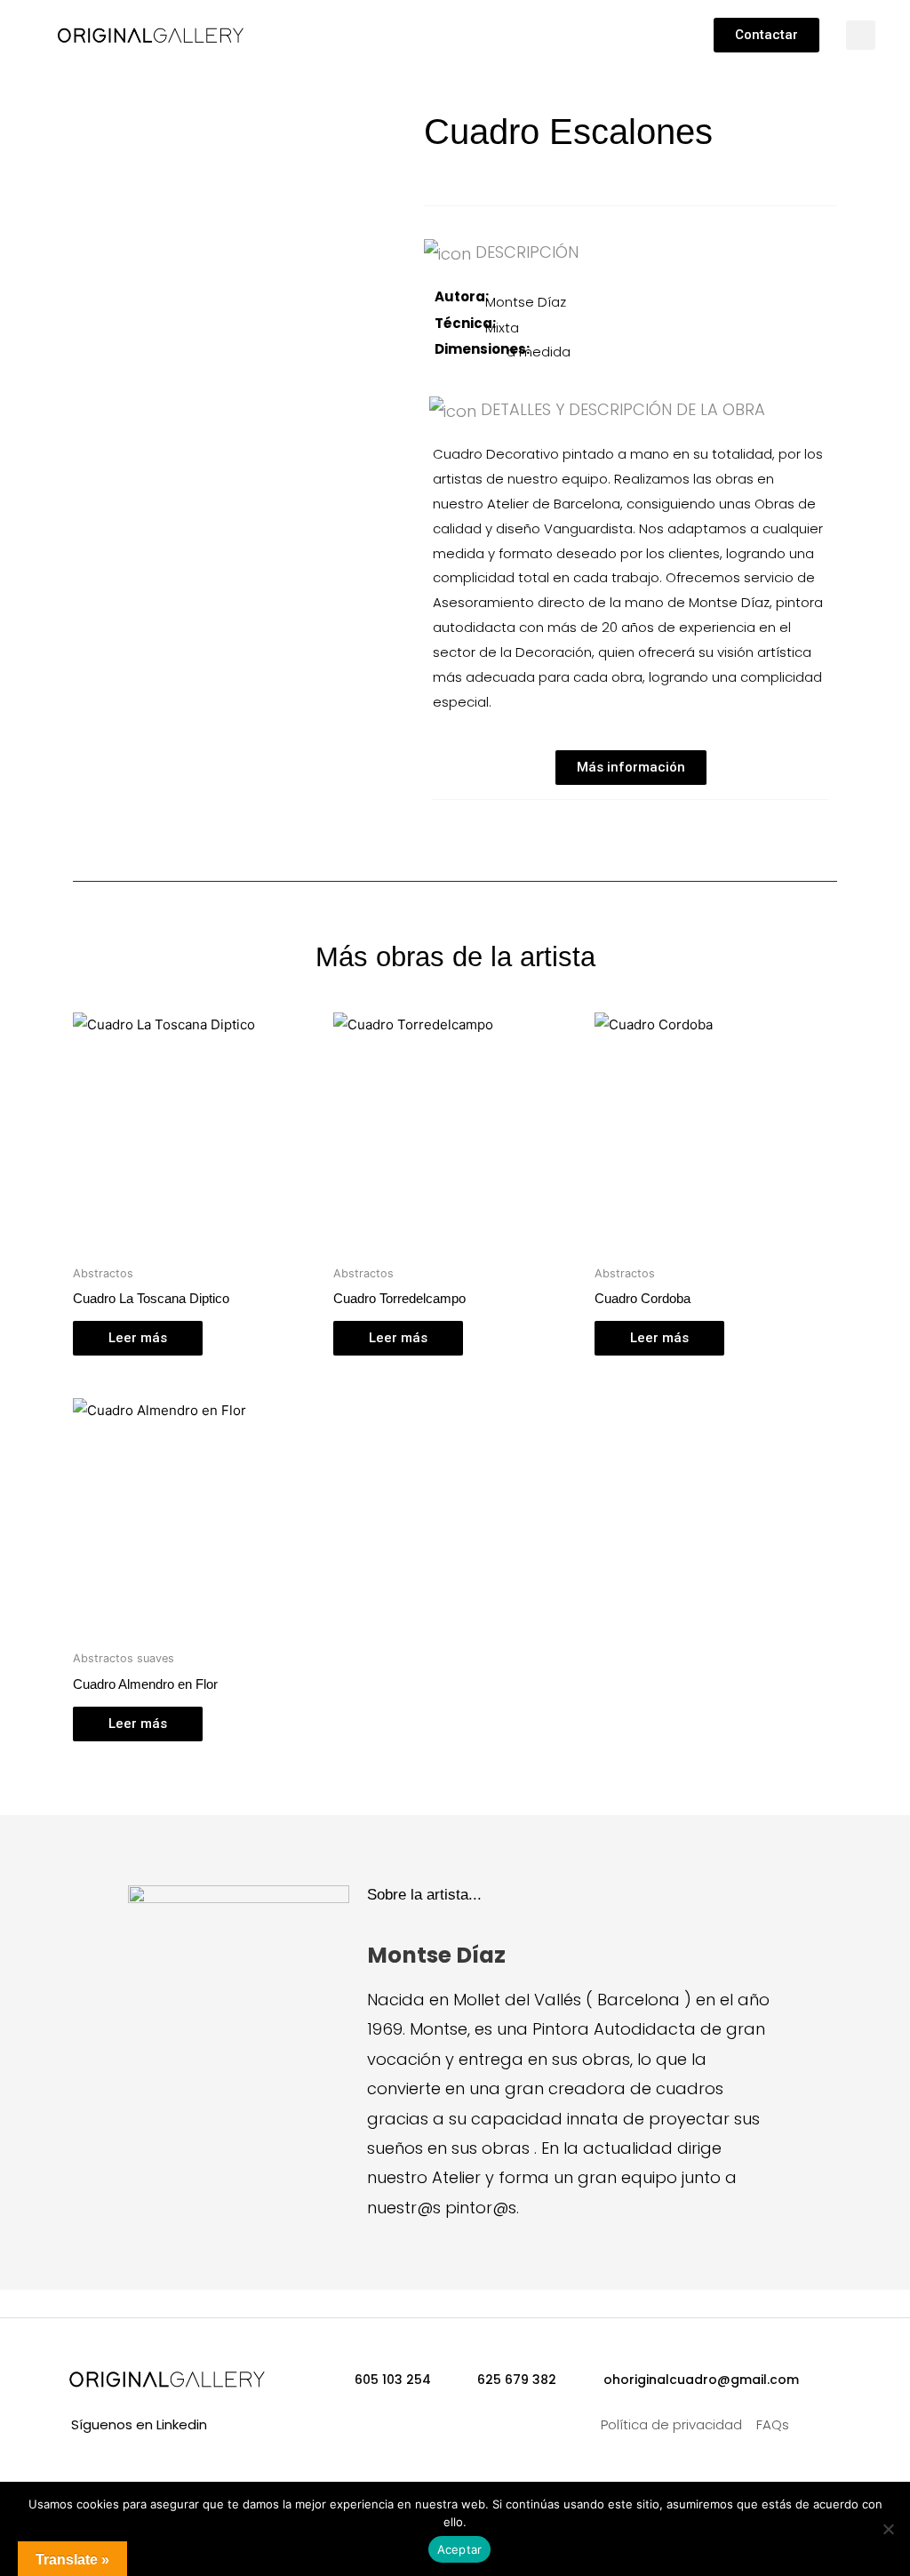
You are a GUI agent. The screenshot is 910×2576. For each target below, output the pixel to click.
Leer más (138, 1338)
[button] (384, 31)
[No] (888, 2529)
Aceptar (460, 2549)
